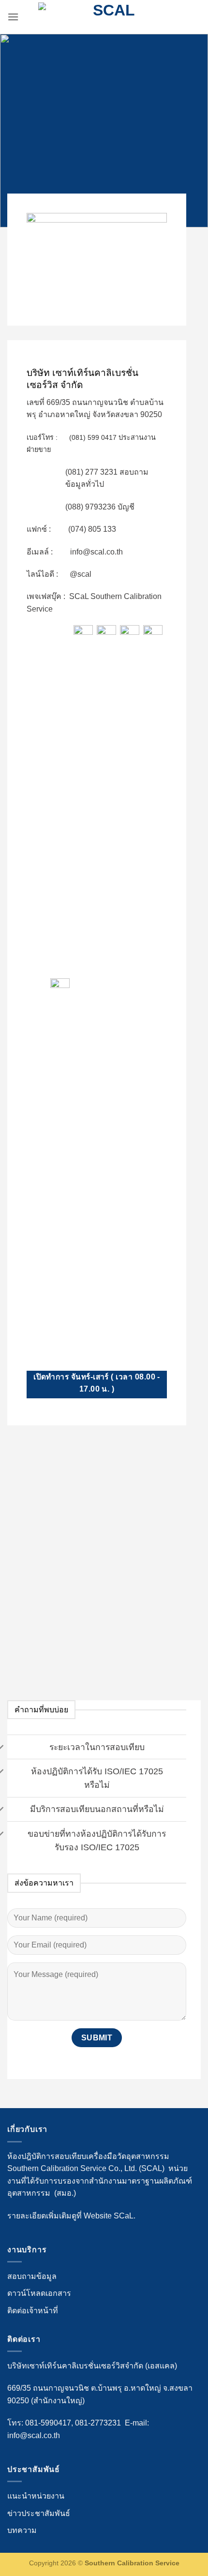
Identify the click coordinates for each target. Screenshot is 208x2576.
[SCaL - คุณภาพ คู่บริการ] (110, 17)
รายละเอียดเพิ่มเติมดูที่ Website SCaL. (71, 2216)
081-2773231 (98, 2423)
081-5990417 (48, 2423)
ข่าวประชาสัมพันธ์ (39, 2513)
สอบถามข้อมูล (32, 2276)
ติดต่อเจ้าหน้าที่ (33, 2311)
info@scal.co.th (34, 2435)
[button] (13, 17)
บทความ (22, 2530)
